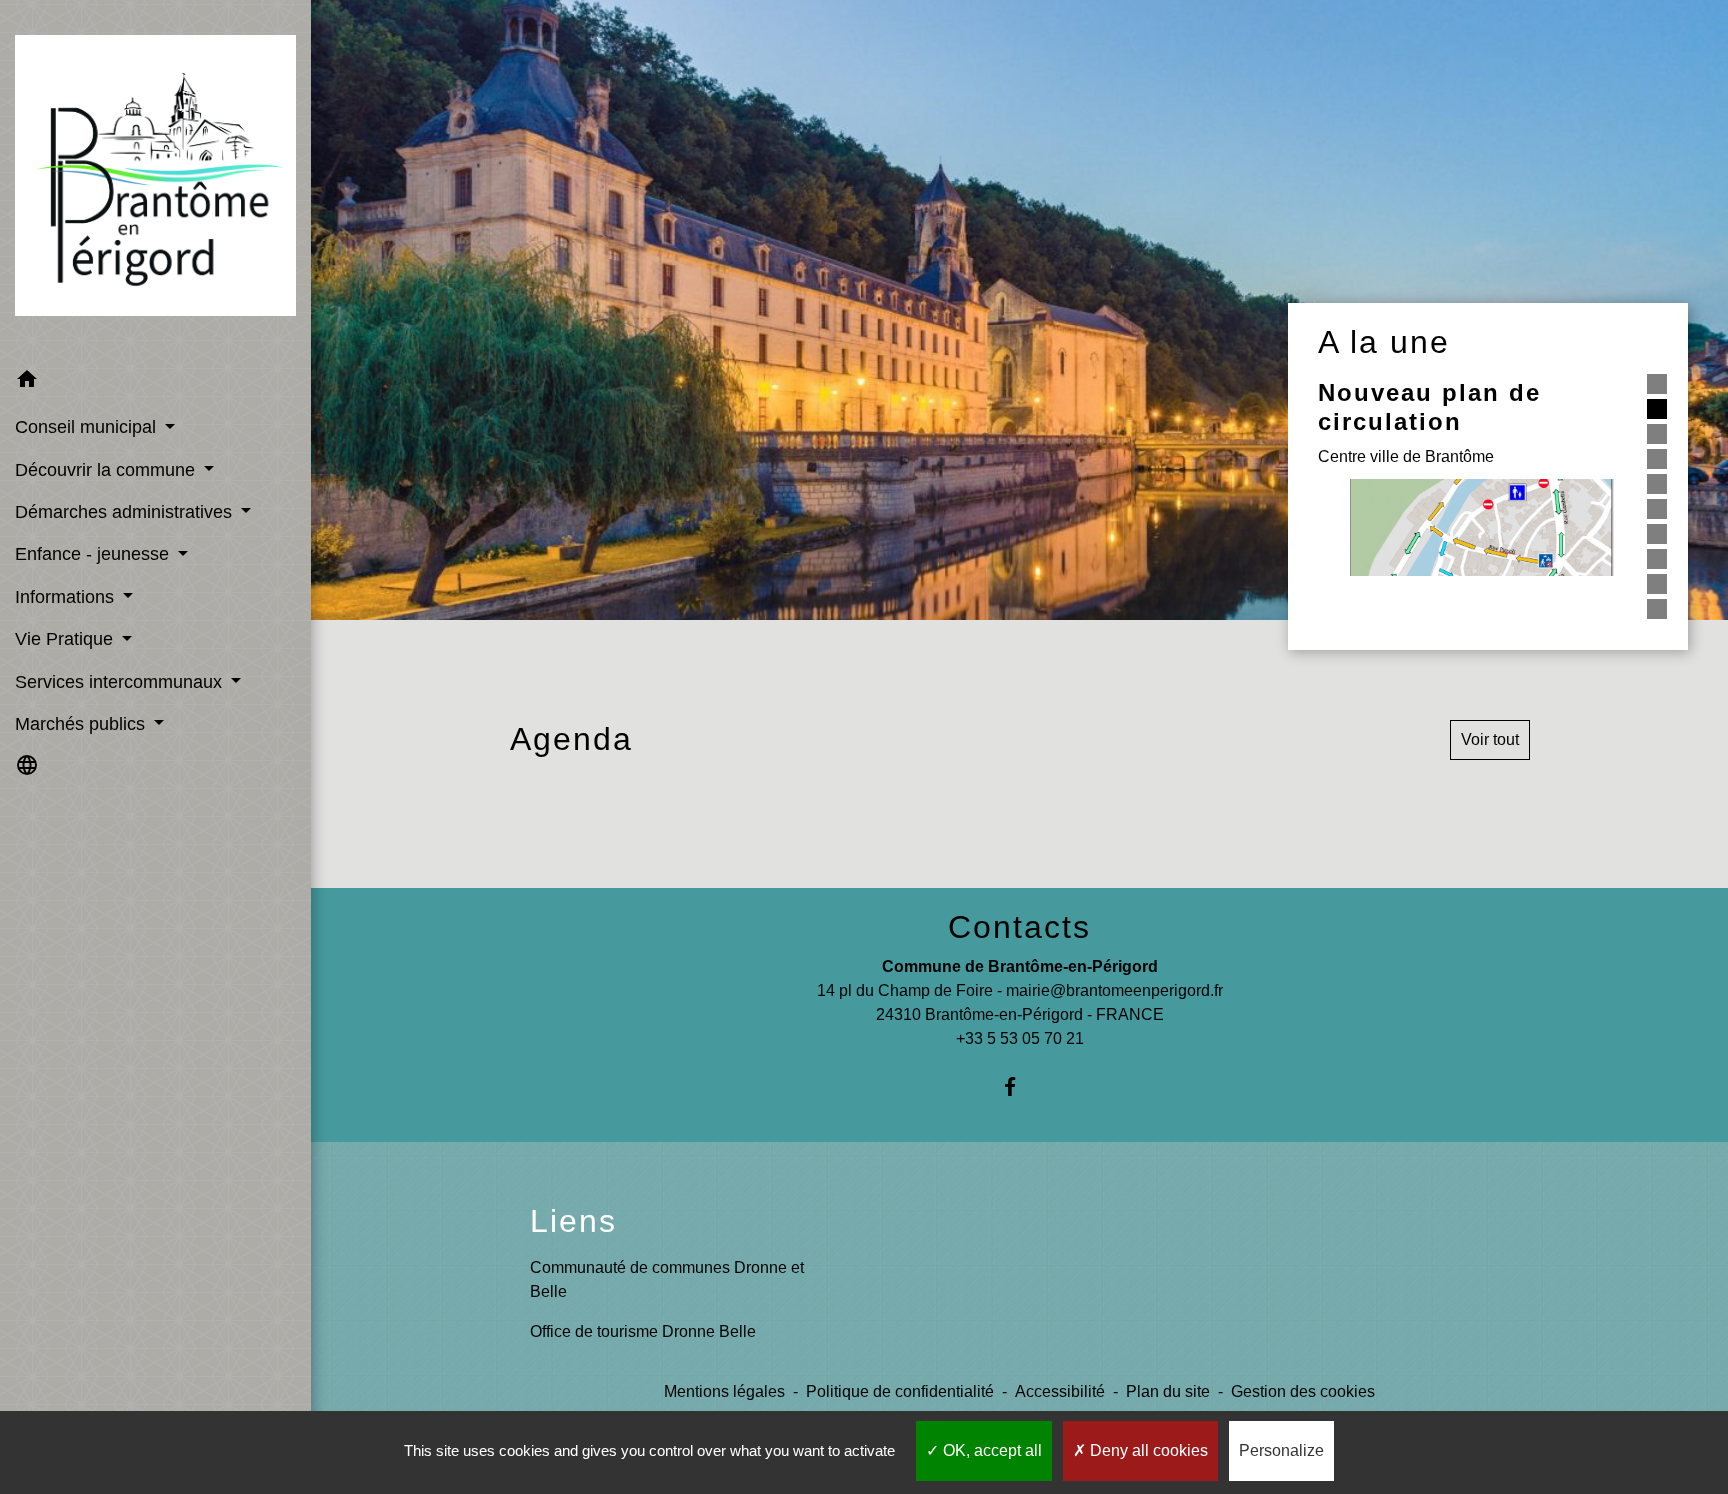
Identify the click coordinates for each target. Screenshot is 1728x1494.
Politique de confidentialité (900, 1391)
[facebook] (1019, 1086)
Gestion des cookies (1303, 1391)
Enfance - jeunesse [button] (94, 554)
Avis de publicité (1430, 586)
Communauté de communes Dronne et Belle (667, 1279)
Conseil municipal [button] (88, 427)
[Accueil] (155, 179)
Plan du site (1168, 1391)
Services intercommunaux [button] (121, 682)
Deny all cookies (1147, 1450)
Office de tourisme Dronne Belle (643, 1331)
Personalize (1281, 1450)
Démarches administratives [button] (126, 512)
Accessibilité (1060, 1391)
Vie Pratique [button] (66, 639)
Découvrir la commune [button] (107, 470)
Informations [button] (67, 597)
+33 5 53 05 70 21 (1020, 1038)
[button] (155, 382)
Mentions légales (724, 1391)
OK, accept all (990, 1450)
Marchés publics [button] (82, 724)
